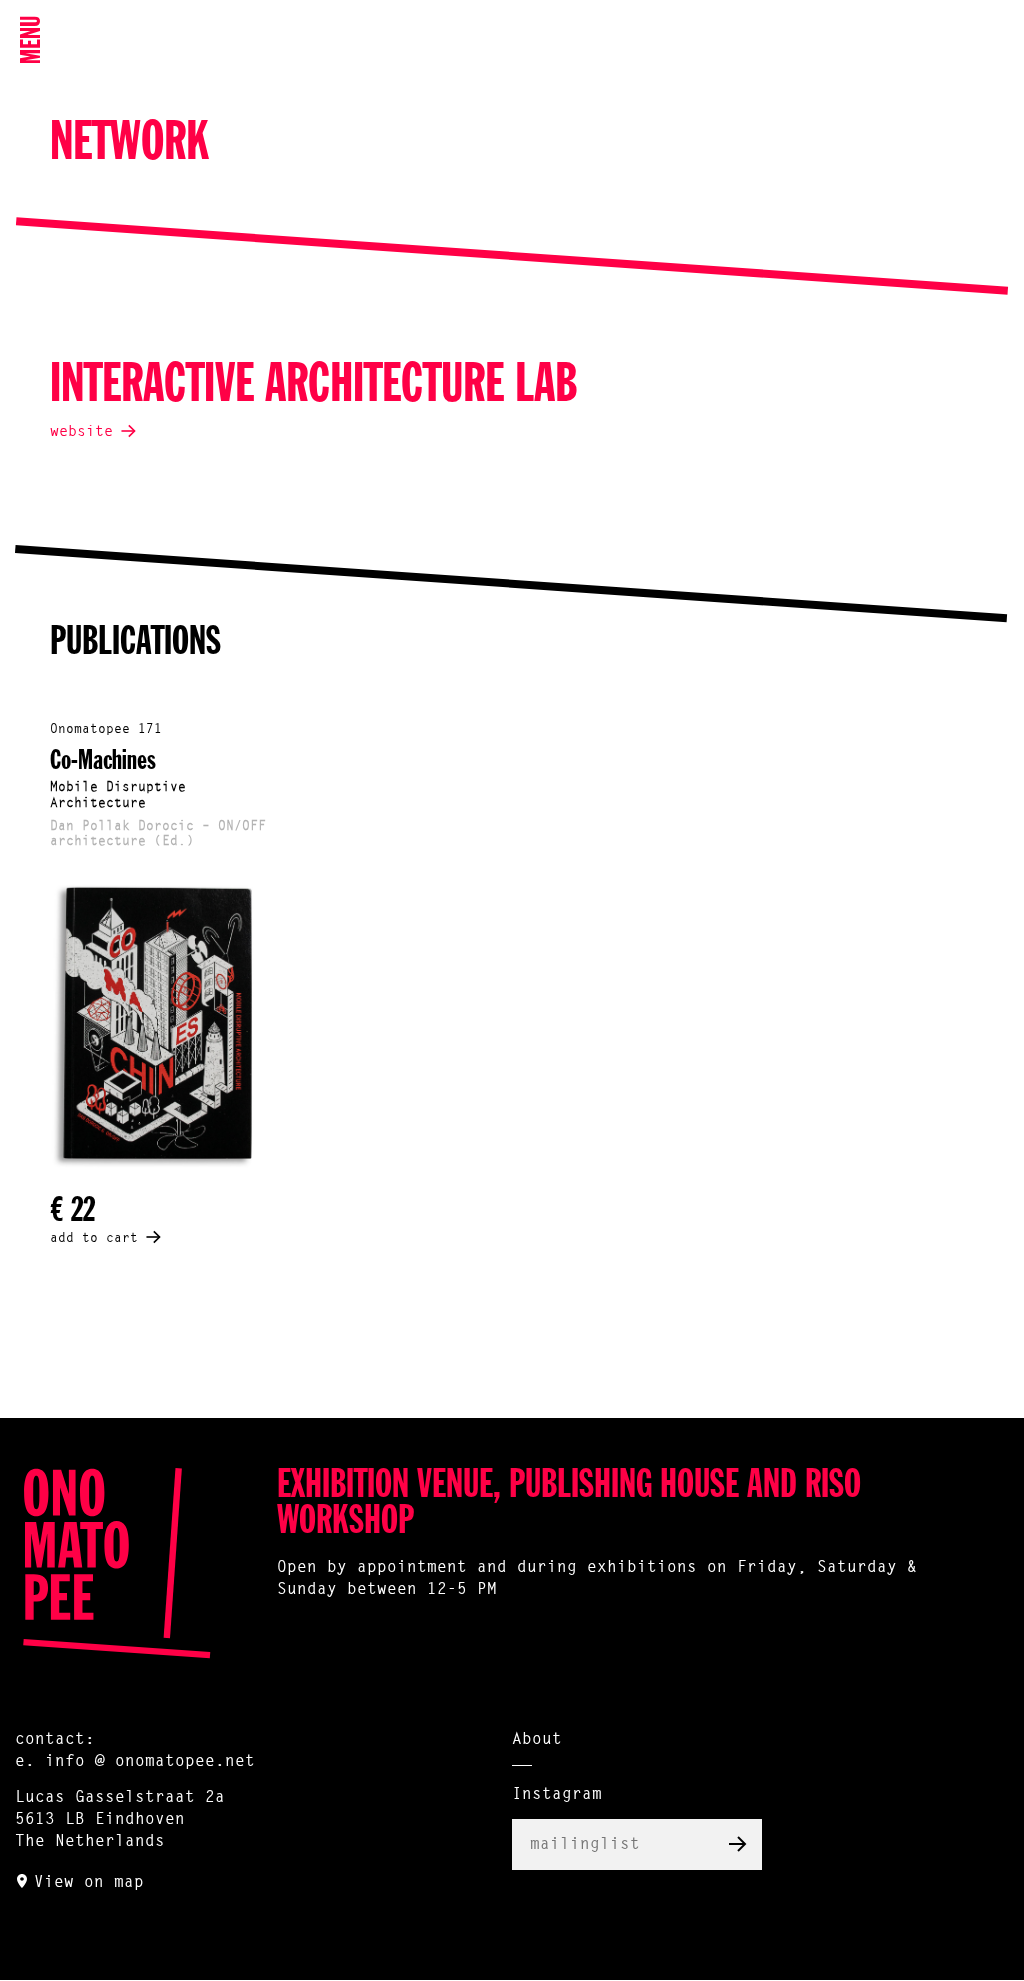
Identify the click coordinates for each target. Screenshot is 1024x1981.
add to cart (94, 1238)
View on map (89, 1883)
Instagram (557, 1795)
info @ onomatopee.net (150, 1762)
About (537, 1740)
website (81, 432)
